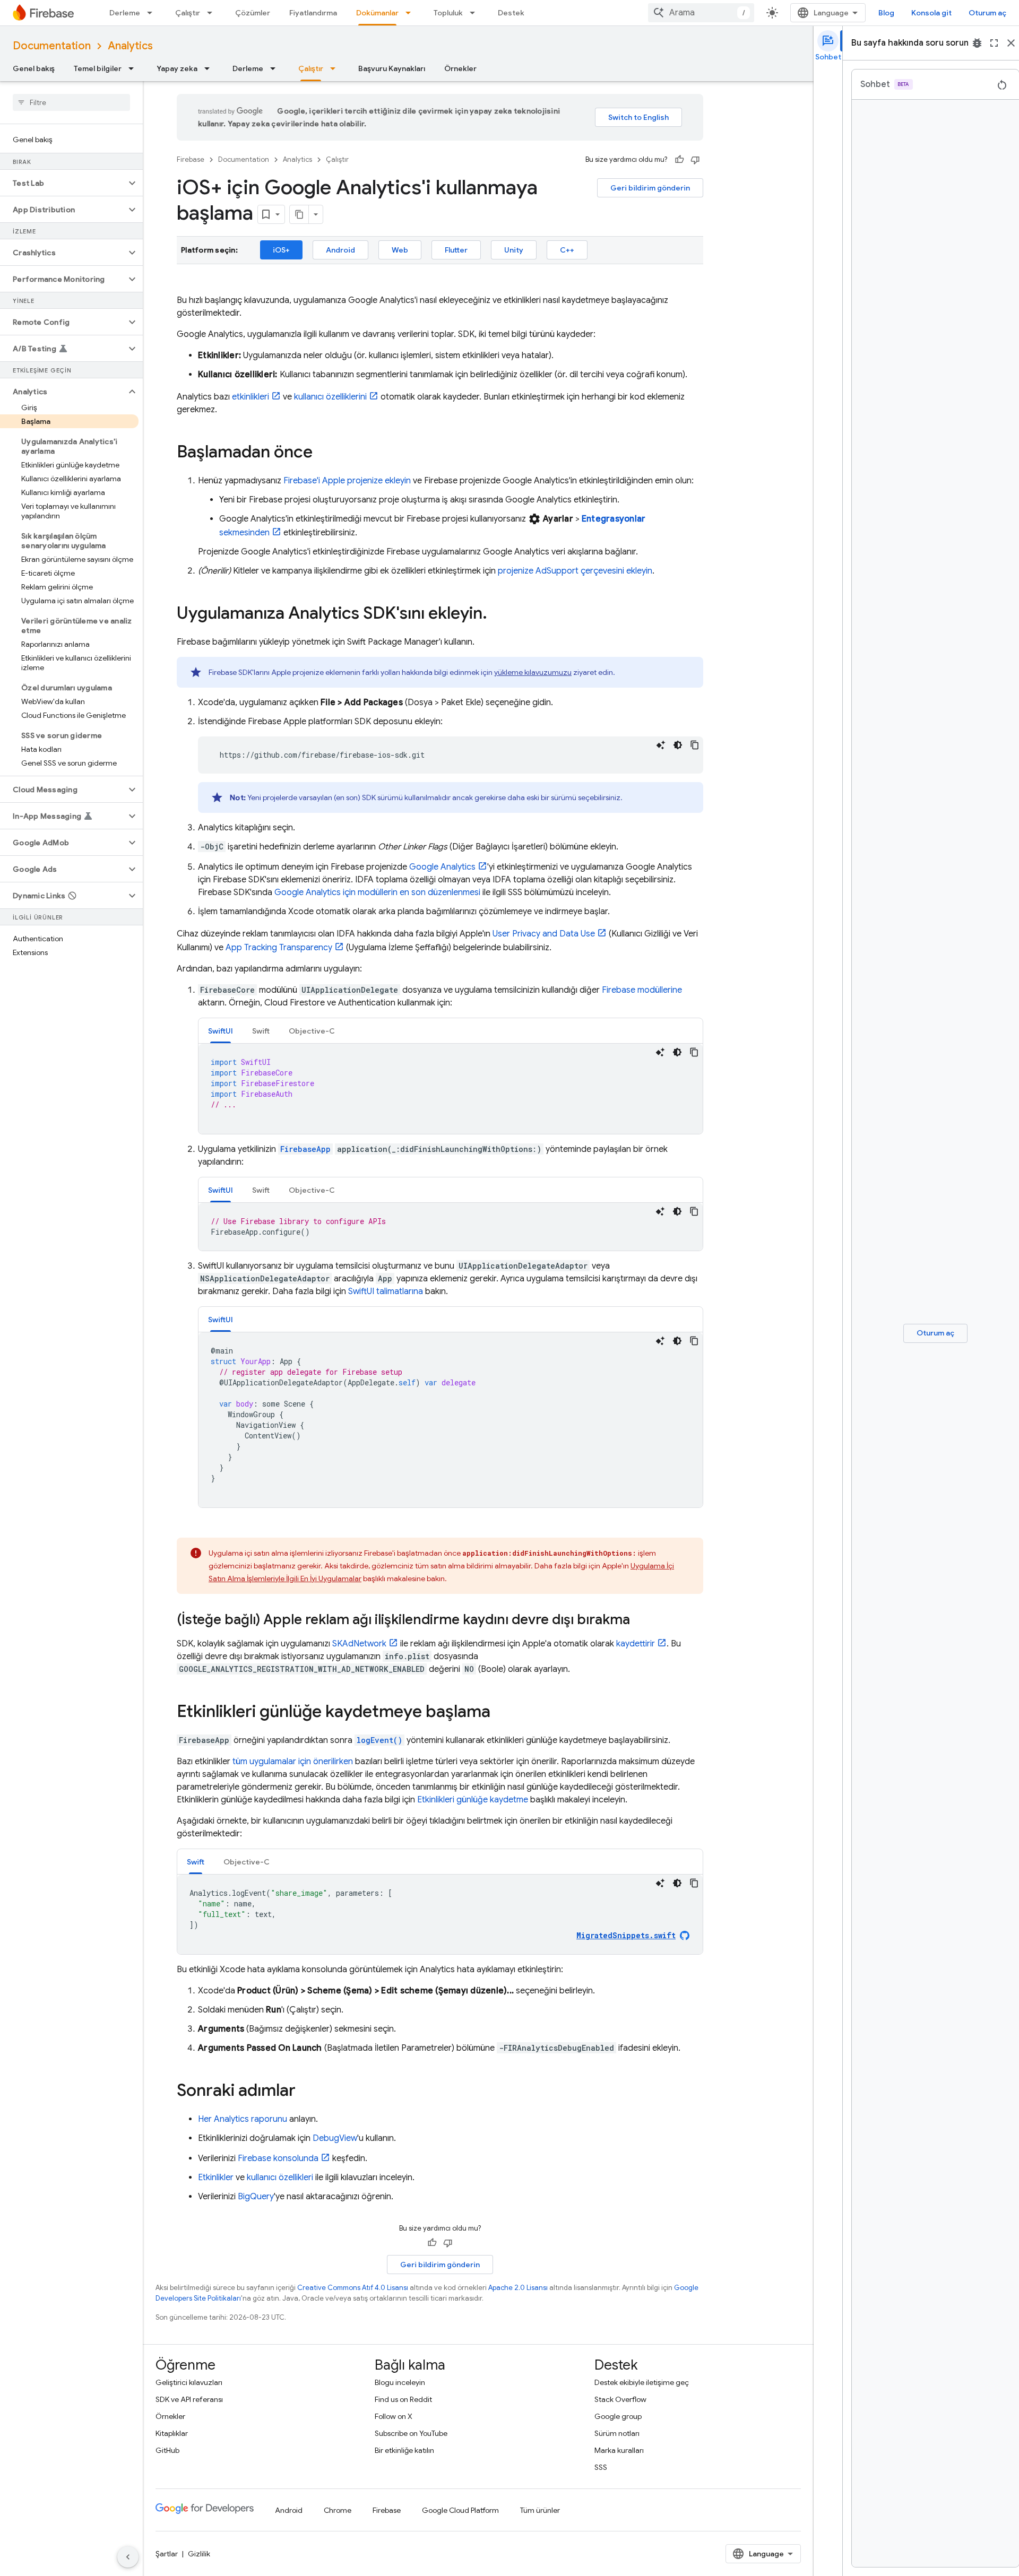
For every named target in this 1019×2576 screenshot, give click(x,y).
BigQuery (256, 2197)
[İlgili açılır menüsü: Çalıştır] (213, 13)
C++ (567, 250)
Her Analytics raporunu (243, 2119)
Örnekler (460, 68)
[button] (63, 183)
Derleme (125, 13)
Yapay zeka (177, 68)
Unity (514, 250)
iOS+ (281, 250)
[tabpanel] (451, 1089)
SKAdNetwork (359, 1644)
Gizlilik (199, 2554)
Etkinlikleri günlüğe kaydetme (473, 1800)
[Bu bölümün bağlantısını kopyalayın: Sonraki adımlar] (306, 2092)
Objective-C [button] (312, 1031)
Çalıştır (188, 13)
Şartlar (167, 2554)
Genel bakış (34, 68)
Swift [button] (261, 1031)
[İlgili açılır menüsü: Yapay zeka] (210, 68)
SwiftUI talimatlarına (386, 1291)
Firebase (191, 159)
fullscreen (994, 43)
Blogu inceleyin (400, 2382)
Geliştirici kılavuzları (189, 2382)
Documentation (52, 46)
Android (340, 250)
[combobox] (701, 13)
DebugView (335, 2138)
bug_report (977, 43)
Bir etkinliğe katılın (404, 2450)
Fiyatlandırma (313, 13)
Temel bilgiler (98, 68)
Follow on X (394, 2416)
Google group (618, 2416)
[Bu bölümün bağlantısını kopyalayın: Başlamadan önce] (323, 453)
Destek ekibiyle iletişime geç (642, 2382)
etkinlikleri (251, 397)
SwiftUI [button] (221, 1031)
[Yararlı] (679, 160)
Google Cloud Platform (460, 2510)
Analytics (130, 46)
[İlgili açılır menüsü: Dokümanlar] (411, 13)
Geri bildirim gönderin (650, 188)
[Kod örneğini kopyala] (695, 745)
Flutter (456, 250)
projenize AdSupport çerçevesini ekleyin (575, 571)
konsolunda (278, 2158)
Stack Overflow (620, 2399)
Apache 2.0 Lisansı (518, 2288)
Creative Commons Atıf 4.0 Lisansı (353, 2288)
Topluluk (448, 13)
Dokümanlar (377, 13)
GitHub (167, 2450)
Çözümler (253, 13)
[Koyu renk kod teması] (678, 745)
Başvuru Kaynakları (392, 68)
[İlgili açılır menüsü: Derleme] (153, 13)
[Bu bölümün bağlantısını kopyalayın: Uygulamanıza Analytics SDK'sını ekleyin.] (498, 614)
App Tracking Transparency (279, 948)
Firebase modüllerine (642, 990)
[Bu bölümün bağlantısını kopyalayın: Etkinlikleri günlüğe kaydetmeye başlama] (501, 1713)
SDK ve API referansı (189, 2399)
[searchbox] (71, 102)
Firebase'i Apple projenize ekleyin (347, 481)
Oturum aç (987, 13)
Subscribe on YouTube (411, 2433)
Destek (511, 13)
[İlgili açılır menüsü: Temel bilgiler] (134, 68)
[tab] (221, 1031)
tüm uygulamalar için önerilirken (293, 1762)
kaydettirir (636, 1644)
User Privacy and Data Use (544, 934)
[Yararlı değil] (695, 160)
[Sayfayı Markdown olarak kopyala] (299, 214)
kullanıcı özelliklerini (330, 397)
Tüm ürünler (540, 2510)
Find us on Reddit (403, 2399)
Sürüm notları (617, 2433)
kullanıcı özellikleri (280, 2178)
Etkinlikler (216, 2178)
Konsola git (931, 13)
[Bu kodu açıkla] (661, 745)
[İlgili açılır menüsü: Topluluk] (476, 13)
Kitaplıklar (172, 2433)
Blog (886, 13)
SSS (601, 2467)
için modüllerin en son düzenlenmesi (377, 892)
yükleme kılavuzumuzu (533, 672)
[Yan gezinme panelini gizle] (128, 2557)
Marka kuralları (619, 2450)
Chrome (338, 2510)
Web (400, 250)
